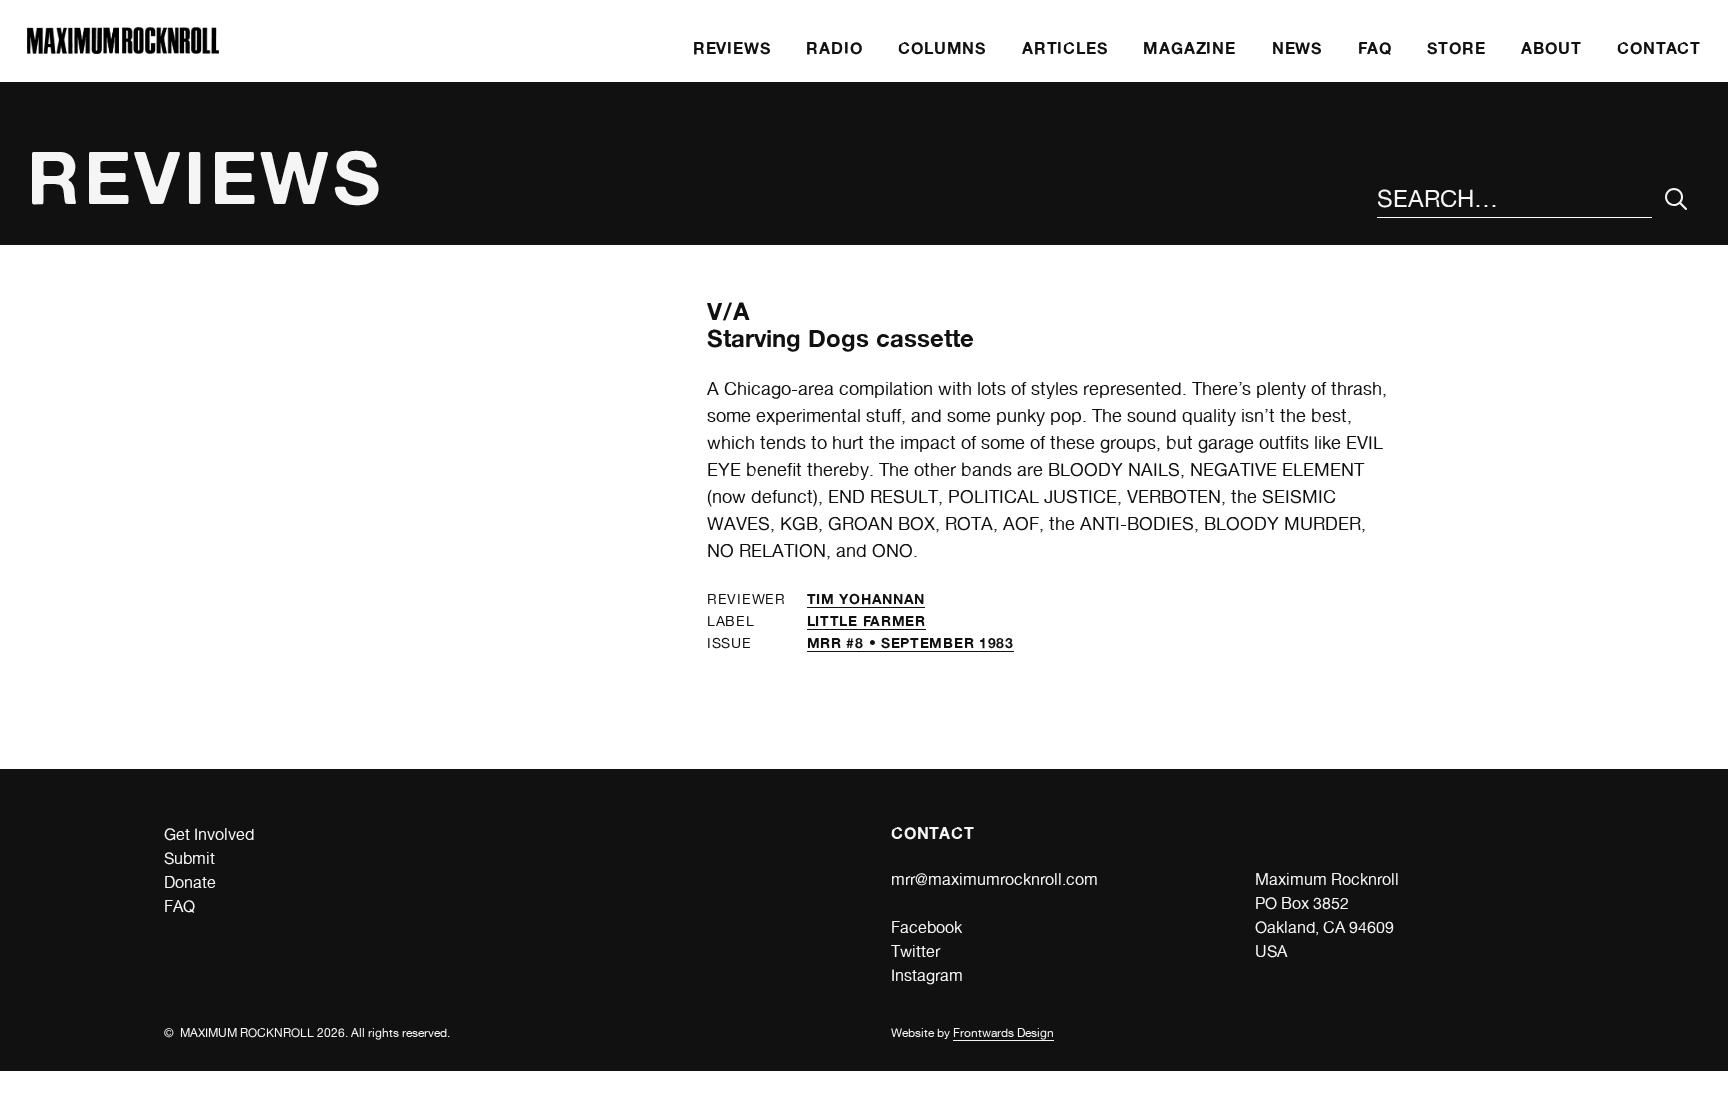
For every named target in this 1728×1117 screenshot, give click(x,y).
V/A (729, 311)
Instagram (927, 975)
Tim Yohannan (866, 598)
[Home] (123, 48)
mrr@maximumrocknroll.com (994, 879)
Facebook (926, 927)
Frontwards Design (1003, 1033)
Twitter (915, 951)
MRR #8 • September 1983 (910, 642)
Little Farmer (866, 620)
